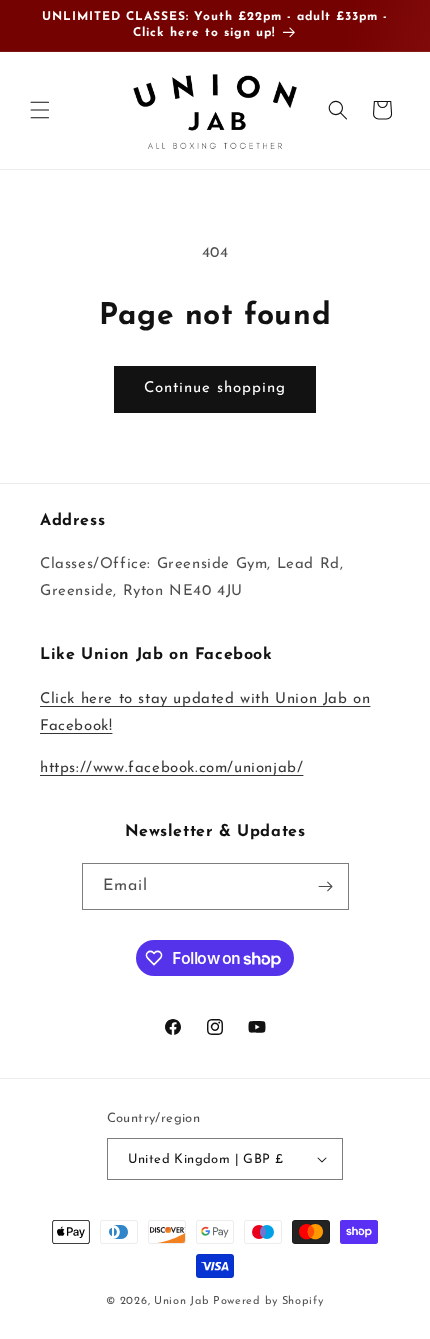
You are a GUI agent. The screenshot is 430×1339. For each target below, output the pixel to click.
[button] (40, 110)
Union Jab (181, 1301)
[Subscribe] (326, 886)
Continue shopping (215, 388)
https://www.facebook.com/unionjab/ (171, 768)
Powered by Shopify (268, 1301)
